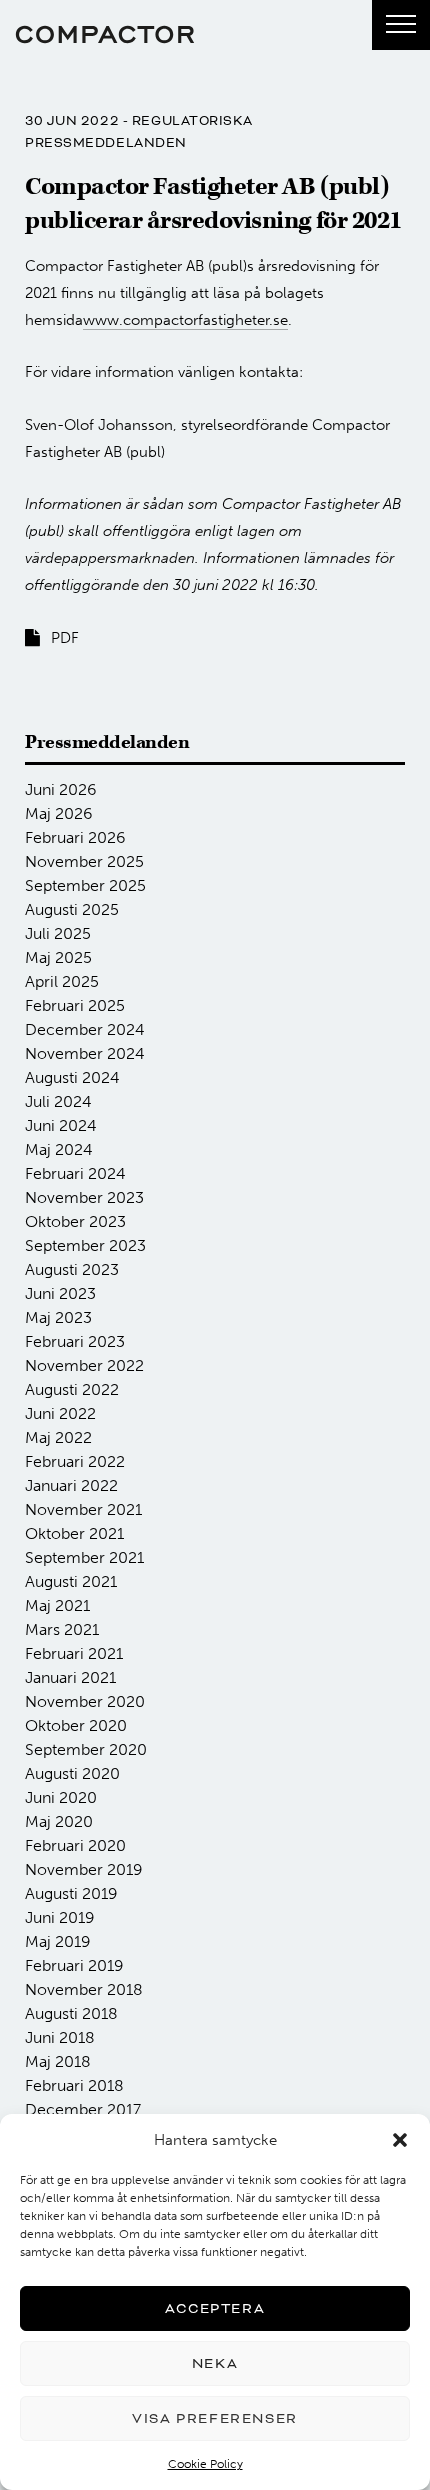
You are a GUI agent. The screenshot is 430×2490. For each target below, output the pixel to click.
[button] (400, 2140)
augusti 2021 (71, 1581)
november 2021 (83, 1509)
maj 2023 (58, 1317)
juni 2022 (60, 1413)
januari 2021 (70, 1677)
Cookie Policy (205, 2464)
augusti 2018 (71, 2013)
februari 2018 (74, 2085)
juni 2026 (61, 789)
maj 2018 (58, 2061)
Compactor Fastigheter (105, 35)
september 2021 (84, 1557)
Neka (215, 2363)
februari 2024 (75, 1173)
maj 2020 (59, 1821)
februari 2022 (75, 1461)
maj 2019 (58, 1941)
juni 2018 (60, 2037)
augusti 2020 (72, 1773)
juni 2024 (61, 1125)
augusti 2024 (72, 1077)
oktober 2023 (75, 1221)
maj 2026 (59, 813)
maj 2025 (58, 957)
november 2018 (84, 1989)
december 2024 (85, 1029)
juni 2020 (61, 1797)
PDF (65, 638)
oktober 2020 (76, 1725)
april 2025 (62, 981)
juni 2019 (60, 1917)
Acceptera (215, 2308)
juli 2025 (58, 933)
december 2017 (83, 2109)
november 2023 (84, 1197)
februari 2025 (75, 1005)
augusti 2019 (71, 1893)
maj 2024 (59, 1149)
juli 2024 (58, 1101)
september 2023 (85, 1245)
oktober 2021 (74, 1533)
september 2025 (85, 885)
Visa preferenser (215, 2418)
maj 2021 (57, 1605)
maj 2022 (58, 1437)
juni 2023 (60, 1293)
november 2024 (85, 1053)
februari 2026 (75, 837)
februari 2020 (75, 1845)
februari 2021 (74, 1653)
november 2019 (84, 1869)
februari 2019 (74, 1965)
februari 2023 (75, 1341)
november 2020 (85, 1701)
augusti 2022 (72, 1389)
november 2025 (84, 861)
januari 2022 (71, 1485)
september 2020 (86, 1749)
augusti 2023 (72, 1269)
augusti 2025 (72, 909)
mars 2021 (62, 1629)
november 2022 (84, 1365)
